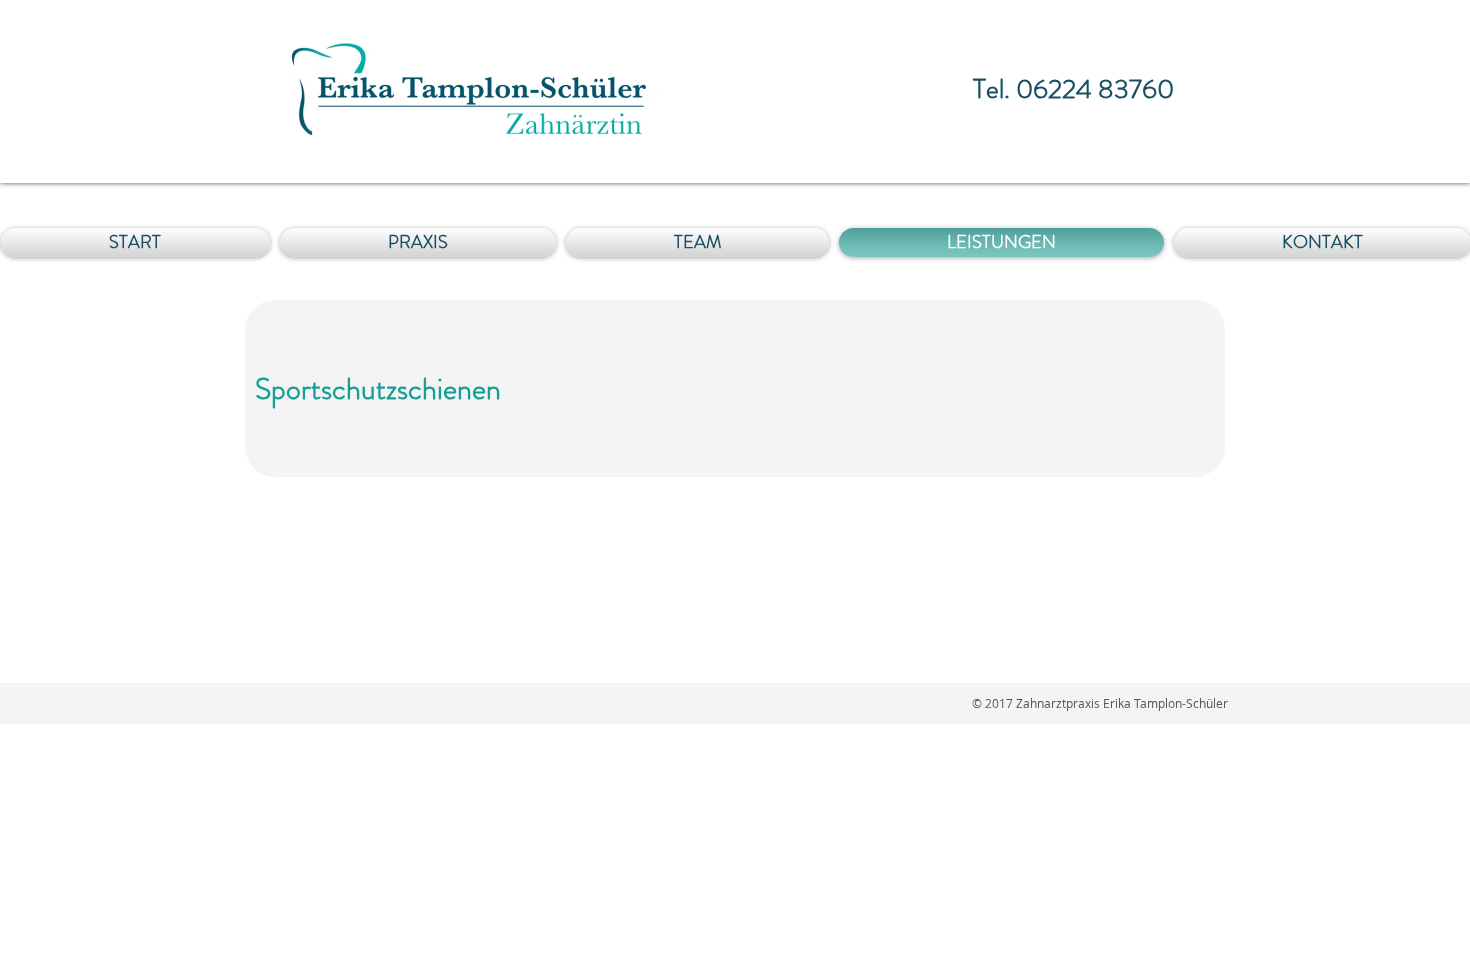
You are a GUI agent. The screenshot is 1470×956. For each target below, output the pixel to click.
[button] (697, 242)
